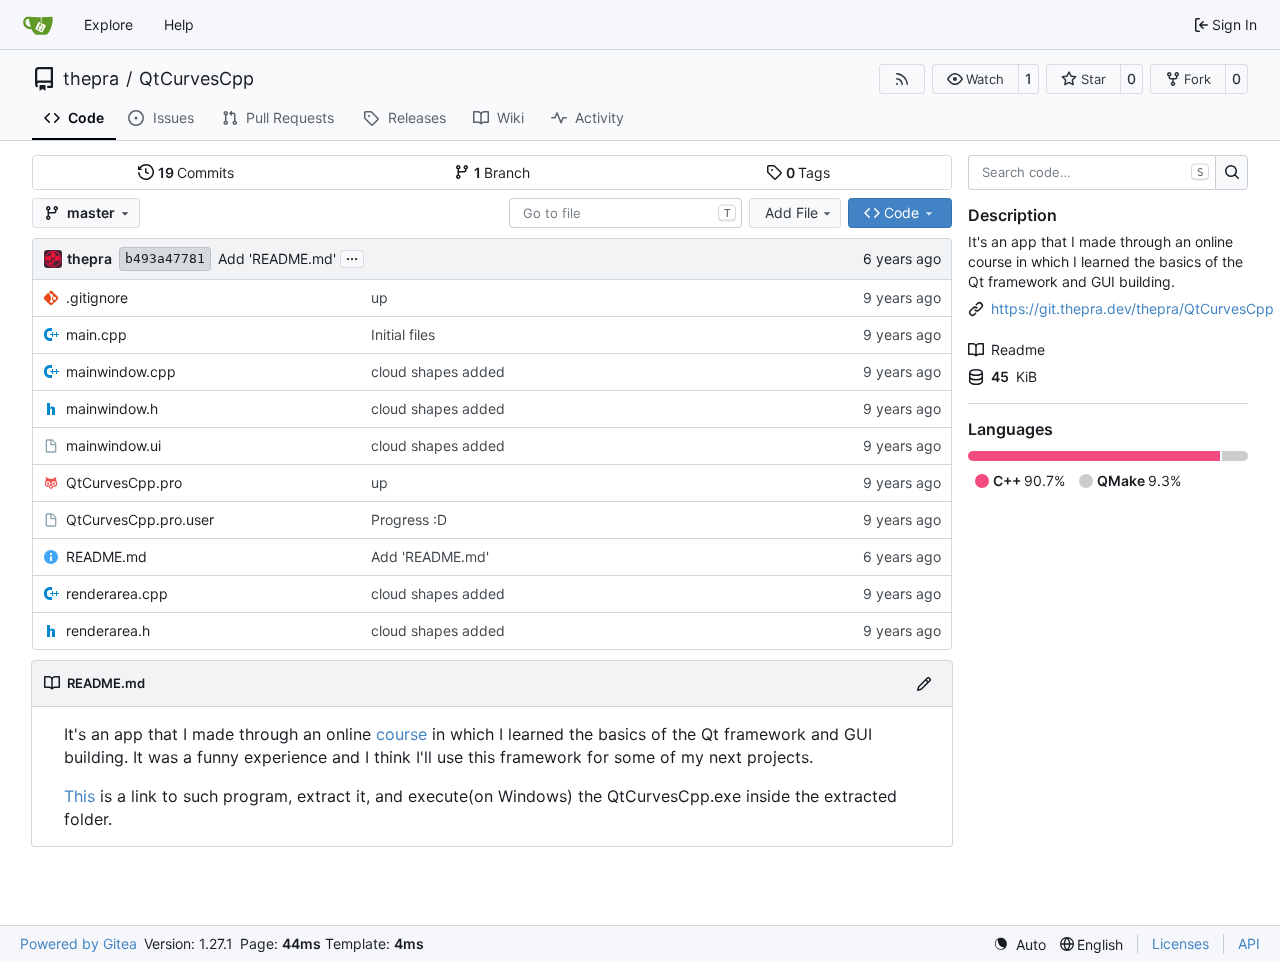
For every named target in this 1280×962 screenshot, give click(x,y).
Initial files (403, 334)
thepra (91, 79)
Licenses (1180, 943)
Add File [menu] (791, 212)
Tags (808, 172)
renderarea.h (108, 630)
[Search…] (1231, 173)
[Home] (38, 25)
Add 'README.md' (277, 258)
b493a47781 (165, 258)
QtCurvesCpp (196, 79)
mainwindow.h (112, 408)
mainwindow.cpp (121, 371)
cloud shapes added (438, 371)
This (79, 796)
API (1249, 943)
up (379, 297)
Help (179, 24)
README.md (106, 556)
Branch (502, 172)
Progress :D (409, 519)
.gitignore (97, 297)
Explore (108, 24)
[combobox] (625, 213)
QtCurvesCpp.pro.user (140, 519)
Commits (196, 172)
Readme (1018, 349)
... (352, 256)
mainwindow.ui (113, 445)
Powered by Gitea (78, 943)
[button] (975, 79)
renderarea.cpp (117, 593)
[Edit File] (924, 683)
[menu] (1019, 944)
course (401, 734)
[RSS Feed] (902, 79)
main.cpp (96, 334)
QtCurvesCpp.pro (124, 482)
